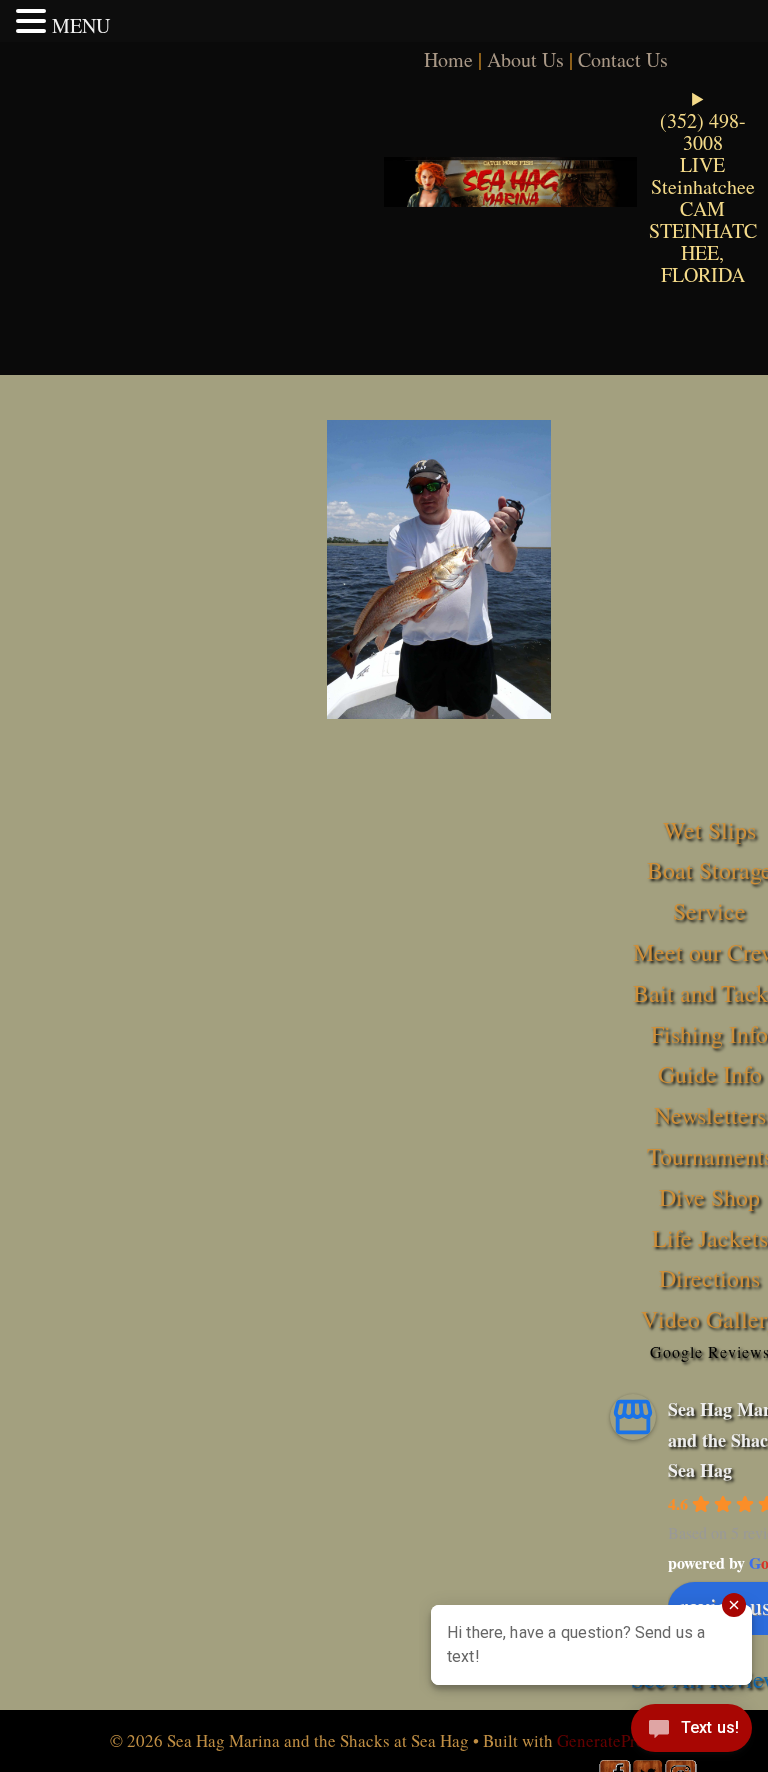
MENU (81, 25)
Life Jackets (710, 1238)
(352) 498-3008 (703, 131)
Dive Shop (709, 1197)
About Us (525, 59)
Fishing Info (709, 1034)
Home (448, 59)
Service (709, 911)
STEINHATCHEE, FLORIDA (703, 252)
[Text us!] (691, 1732)
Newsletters (710, 1115)
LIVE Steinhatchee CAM (703, 186)
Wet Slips (709, 830)
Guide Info (710, 1074)
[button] (34, 21)
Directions (709, 1278)
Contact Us (623, 59)
